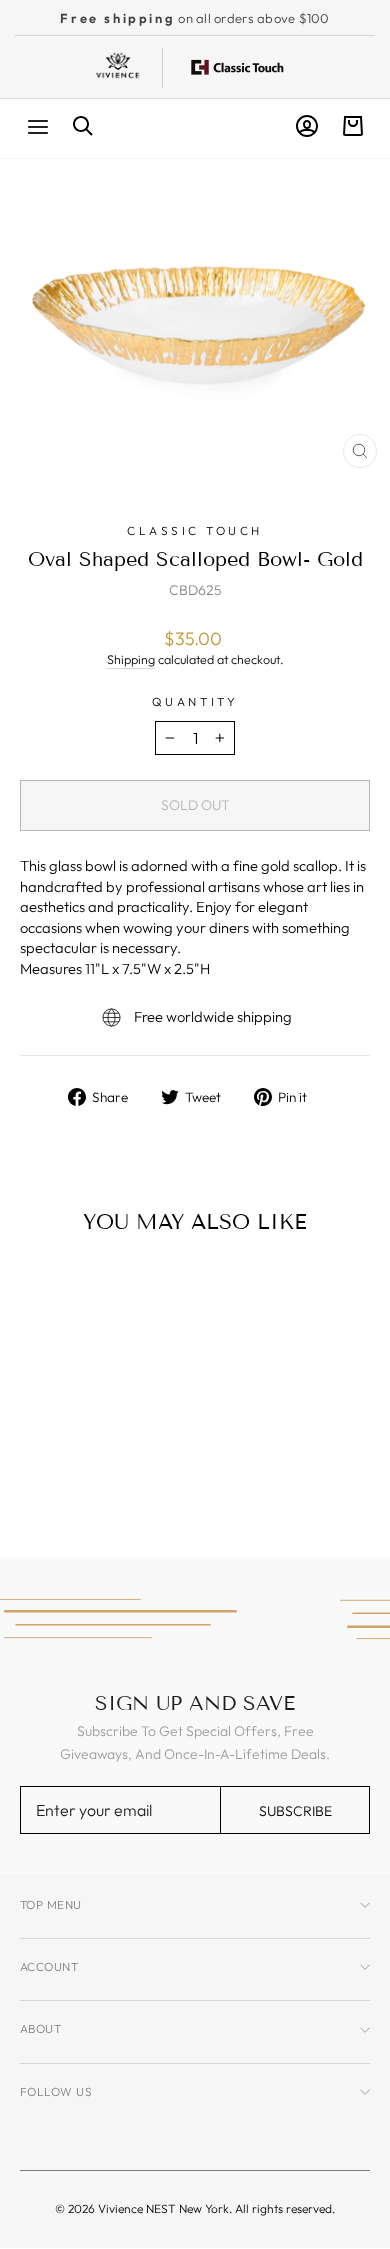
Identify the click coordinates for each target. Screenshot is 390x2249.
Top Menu (51, 1904)
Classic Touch (195, 530)
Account (49, 1966)
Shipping (131, 659)
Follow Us (56, 2091)
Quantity (195, 701)
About (40, 2028)
